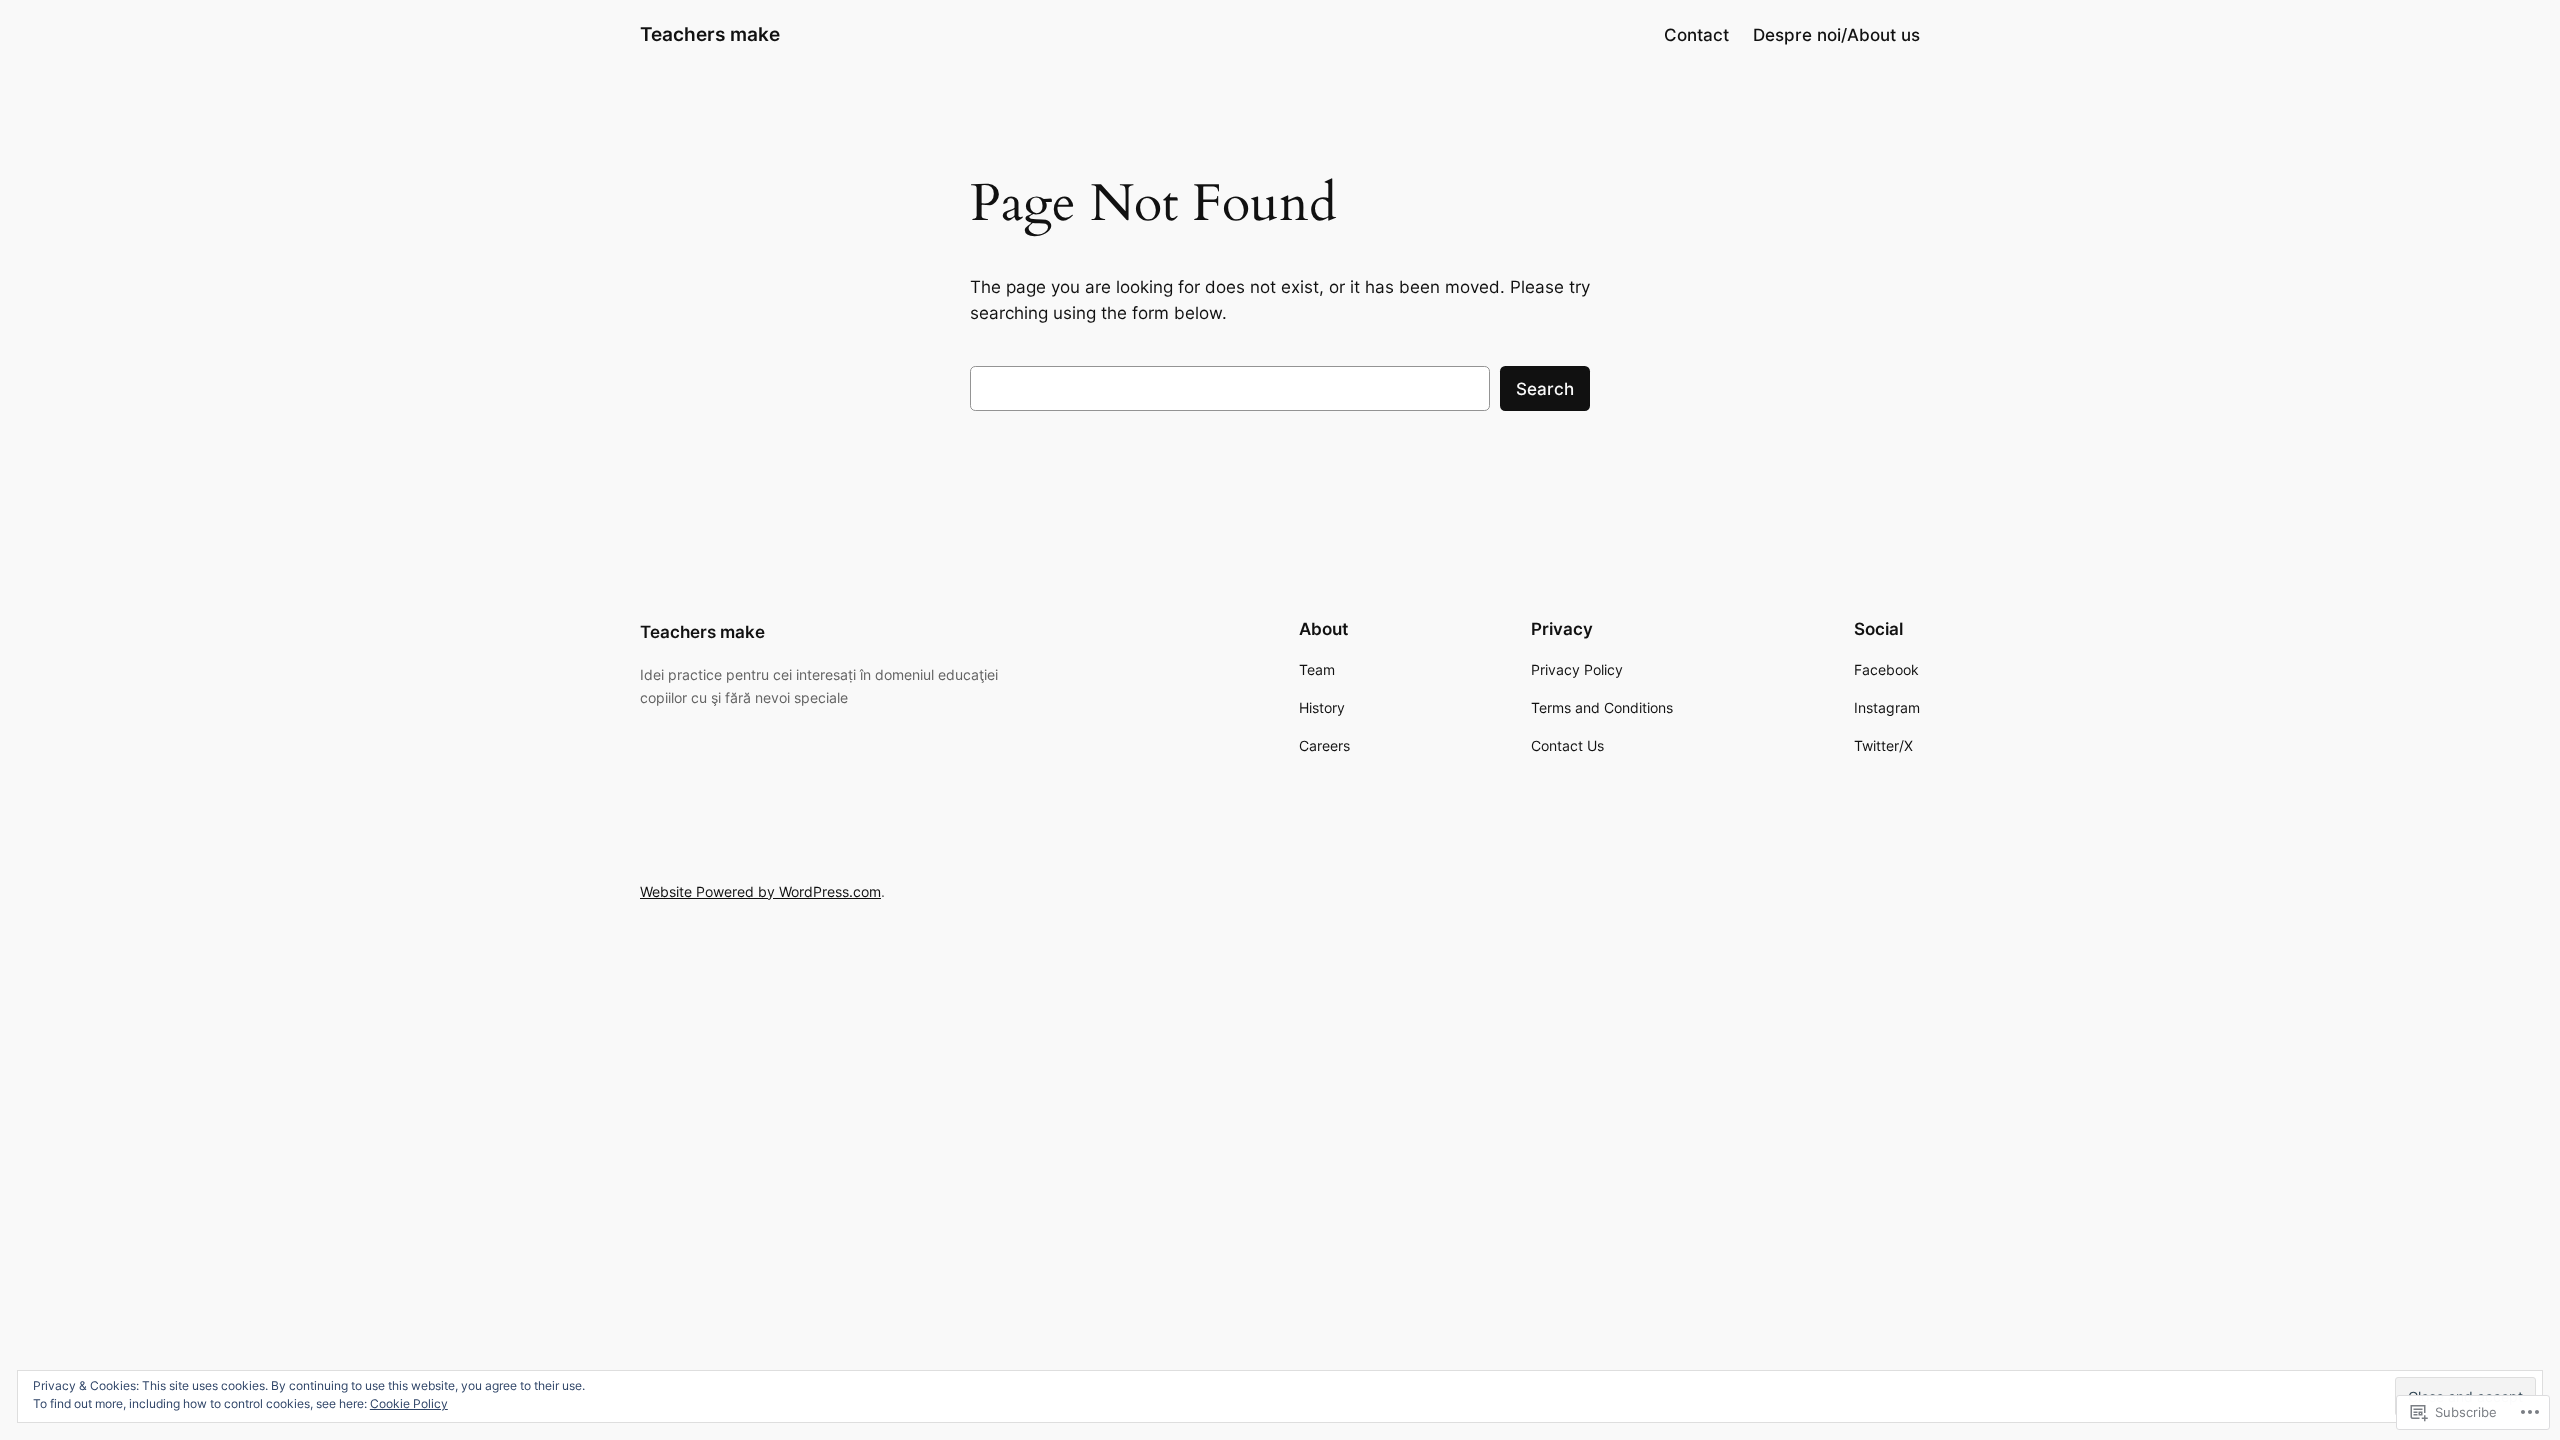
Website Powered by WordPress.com (760, 891)
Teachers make (710, 34)
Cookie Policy (409, 1403)
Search (1545, 389)
